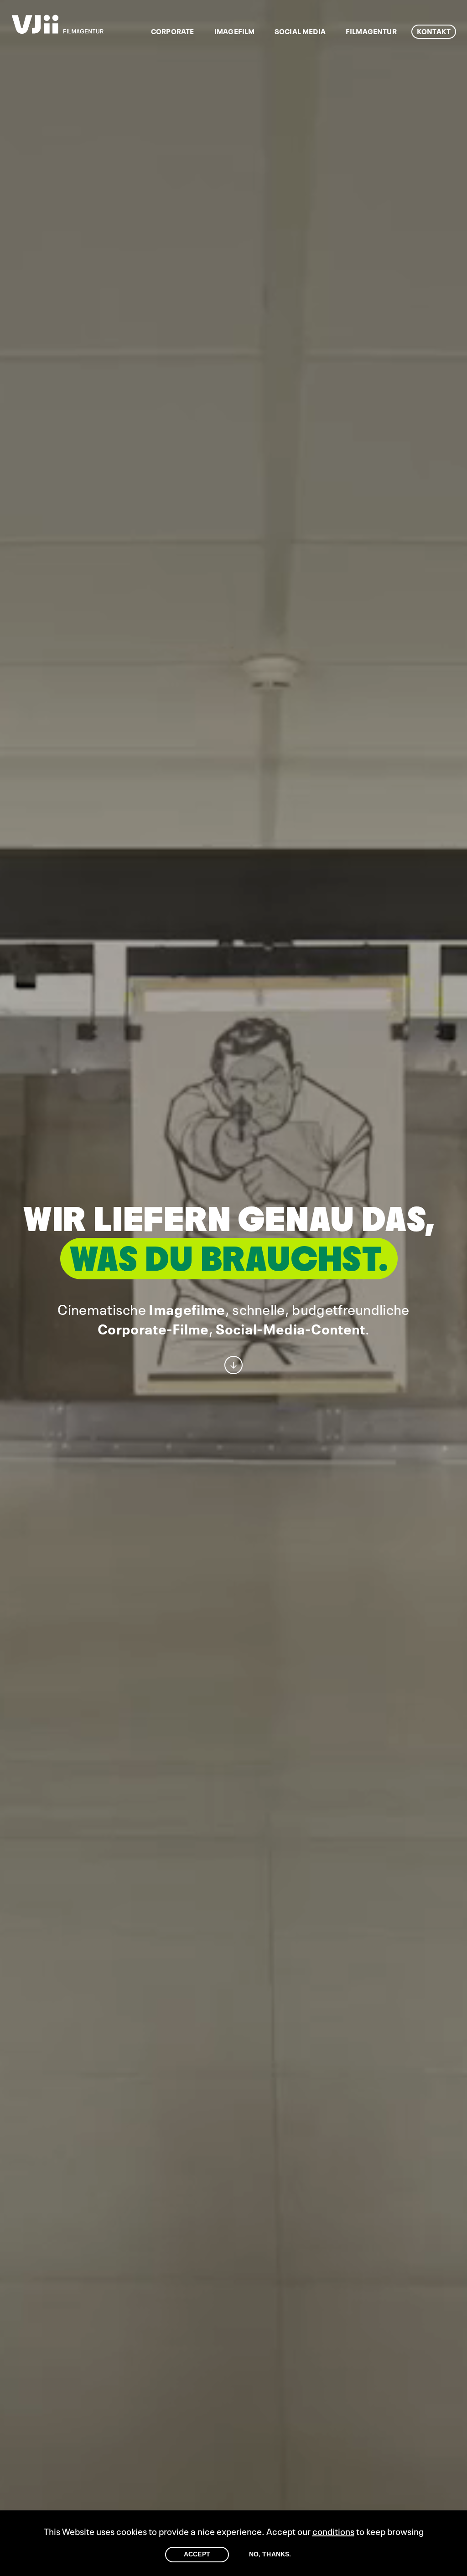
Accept (197, 2554)
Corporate (172, 31)
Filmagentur (371, 31)
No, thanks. (270, 2554)
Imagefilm (234, 31)
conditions (333, 2531)
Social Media (300, 31)
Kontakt (434, 31)
